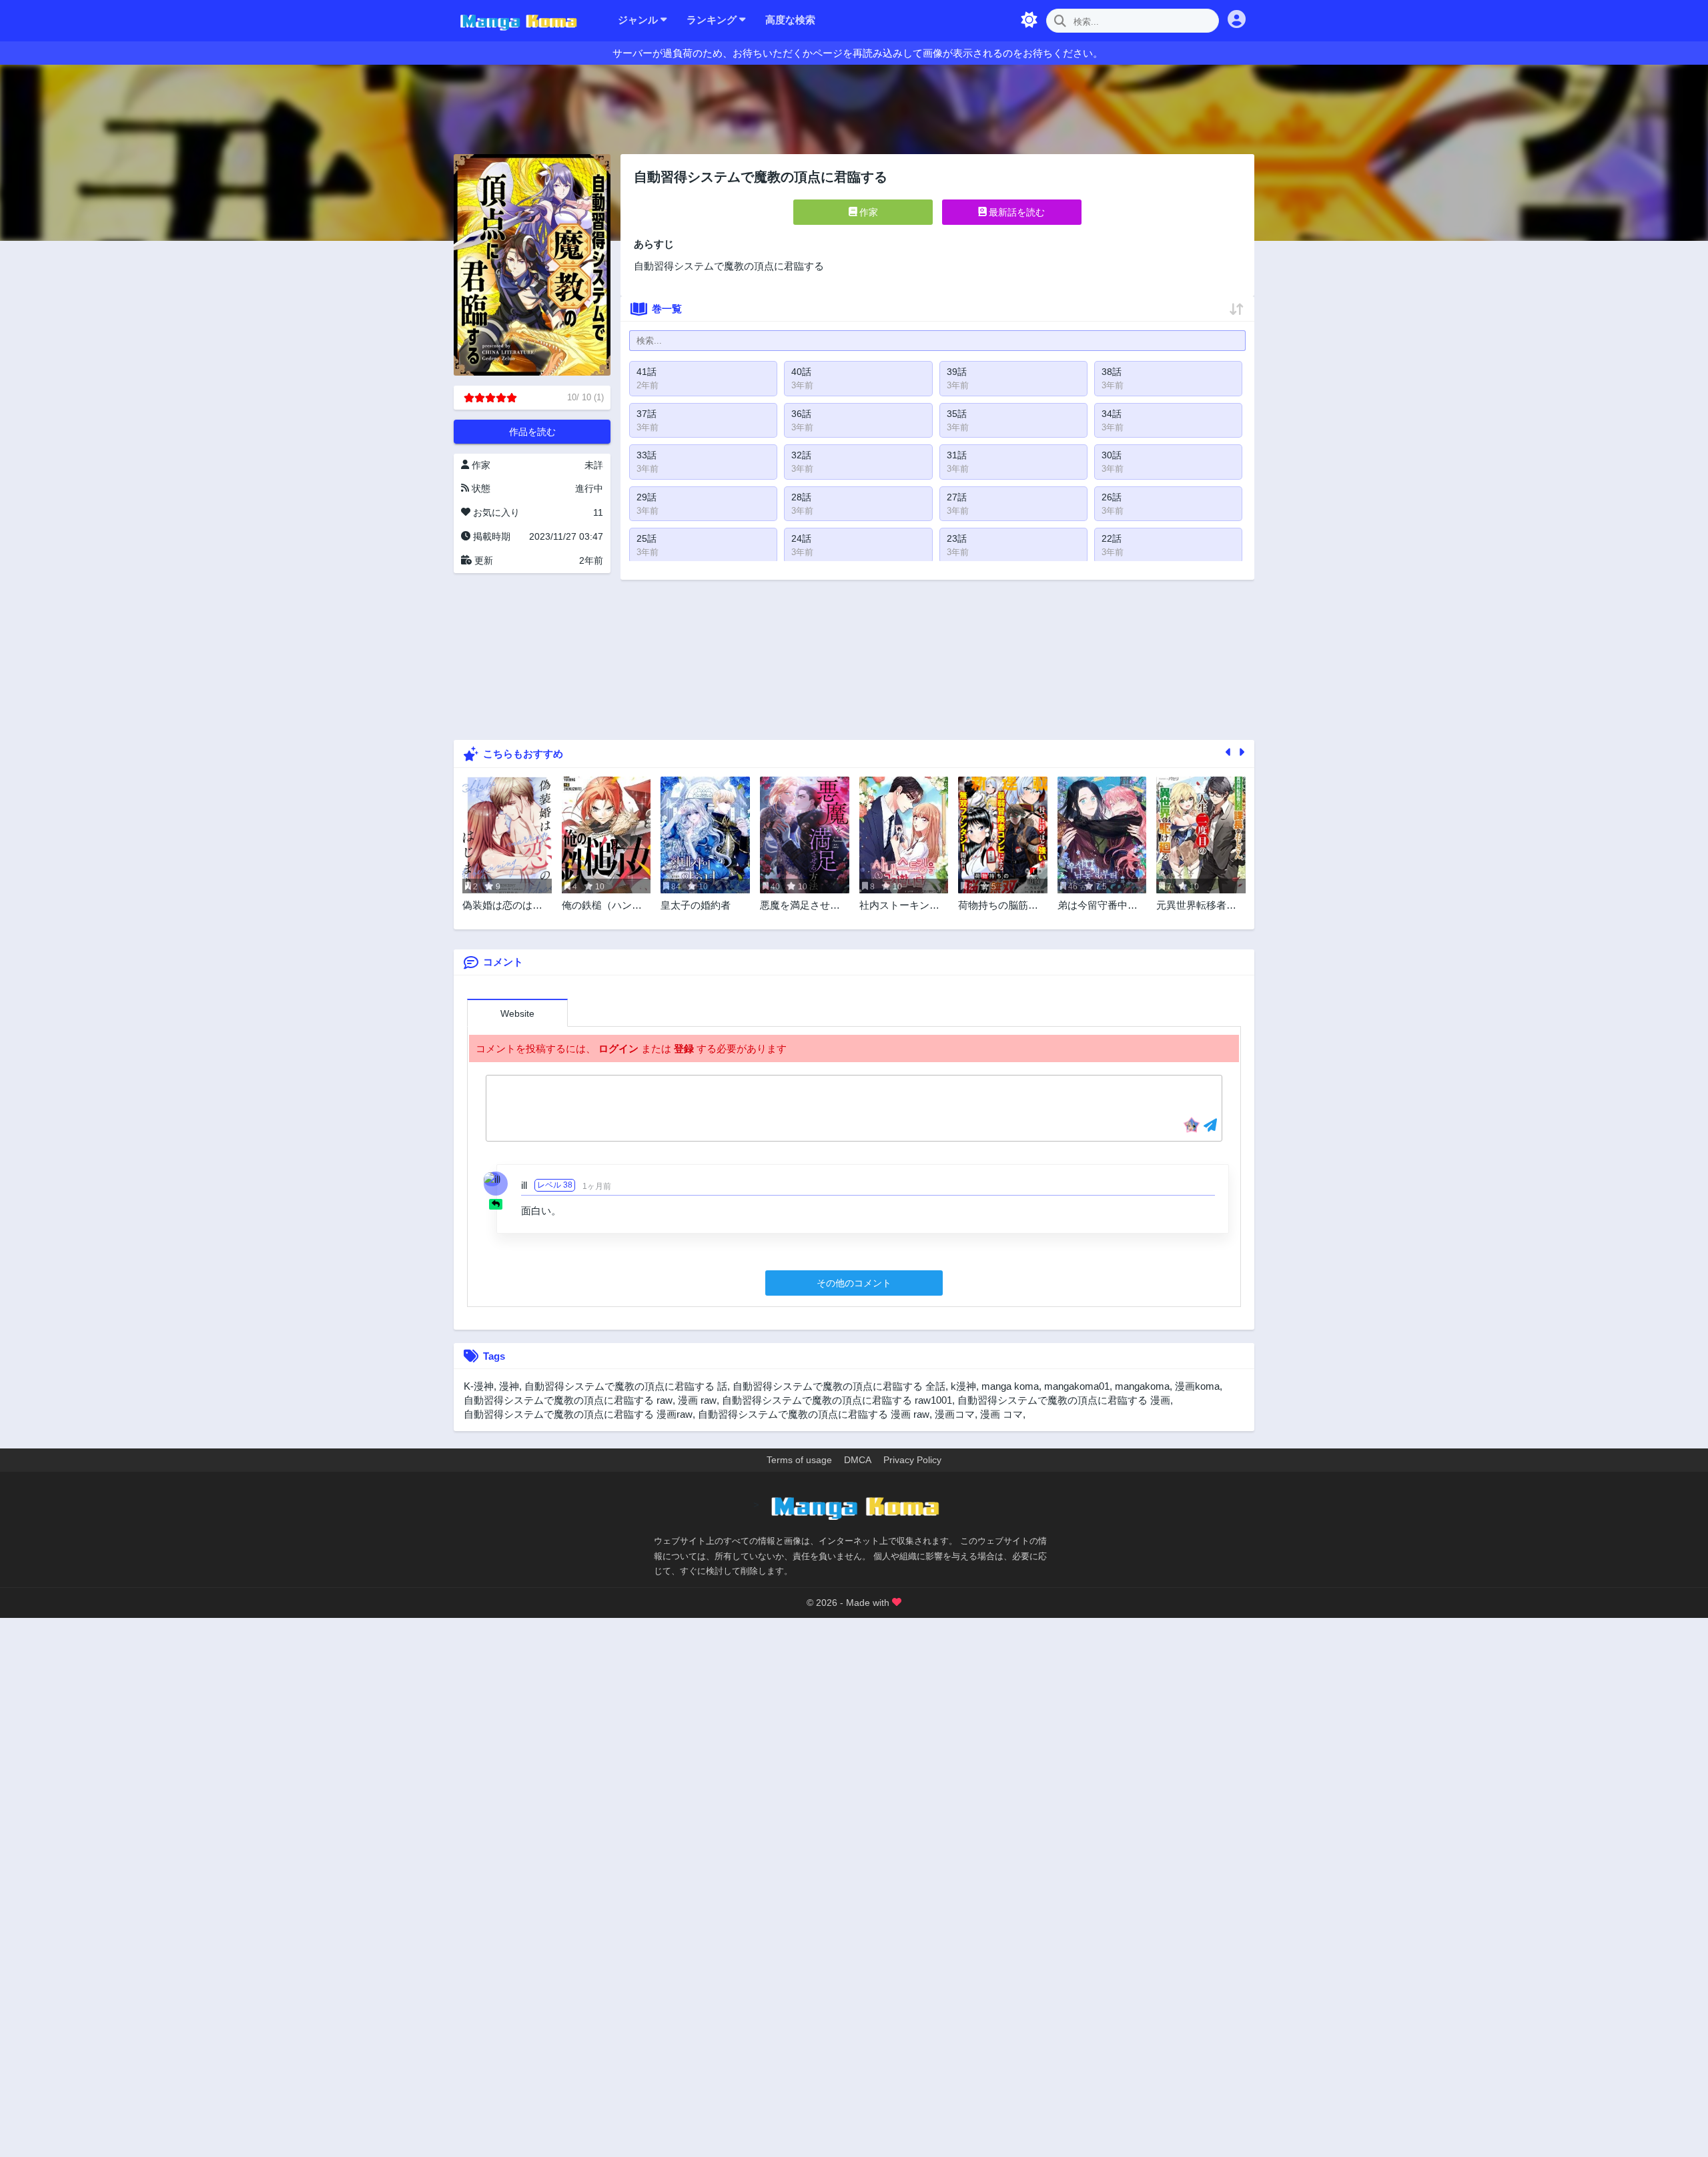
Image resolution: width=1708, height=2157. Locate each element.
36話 (801, 414)
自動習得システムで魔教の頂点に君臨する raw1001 (837, 1400)
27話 (957, 497)
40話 (801, 372)
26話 (1112, 497)
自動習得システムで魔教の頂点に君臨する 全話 (839, 1386)
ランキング (713, 20)
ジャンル (639, 20)
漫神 (509, 1386)
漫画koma (1197, 1386)
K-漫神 (479, 1386)
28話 (801, 497)
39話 (957, 372)
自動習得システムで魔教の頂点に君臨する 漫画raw (578, 1414)
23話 (957, 538)
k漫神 (963, 1386)
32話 (801, 455)
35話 (957, 414)
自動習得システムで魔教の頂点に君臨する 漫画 (1064, 1400)
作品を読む (532, 432)
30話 (1112, 455)
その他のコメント (854, 1283)
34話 (1112, 414)
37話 (647, 414)
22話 (1112, 538)
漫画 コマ (1001, 1414)
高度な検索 (790, 20)
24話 (801, 538)
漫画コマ (955, 1414)
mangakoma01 (1077, 1386)
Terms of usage (799, 1460)
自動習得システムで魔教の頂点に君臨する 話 (626, 1386)
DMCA (858, 1460)
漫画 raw (697, 1400)
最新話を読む (1015, 212)
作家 (867, 212)
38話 (1112, 372)
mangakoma (1142, 1386)
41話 (647, 372)
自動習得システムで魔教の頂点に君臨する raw (568, 1400)
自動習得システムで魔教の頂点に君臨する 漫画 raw (814, 1414)
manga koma (1010, 1386)
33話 (647, 455)
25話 (647, 538)
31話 (957, 455)
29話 (647, 497)
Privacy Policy (912, 1460)
